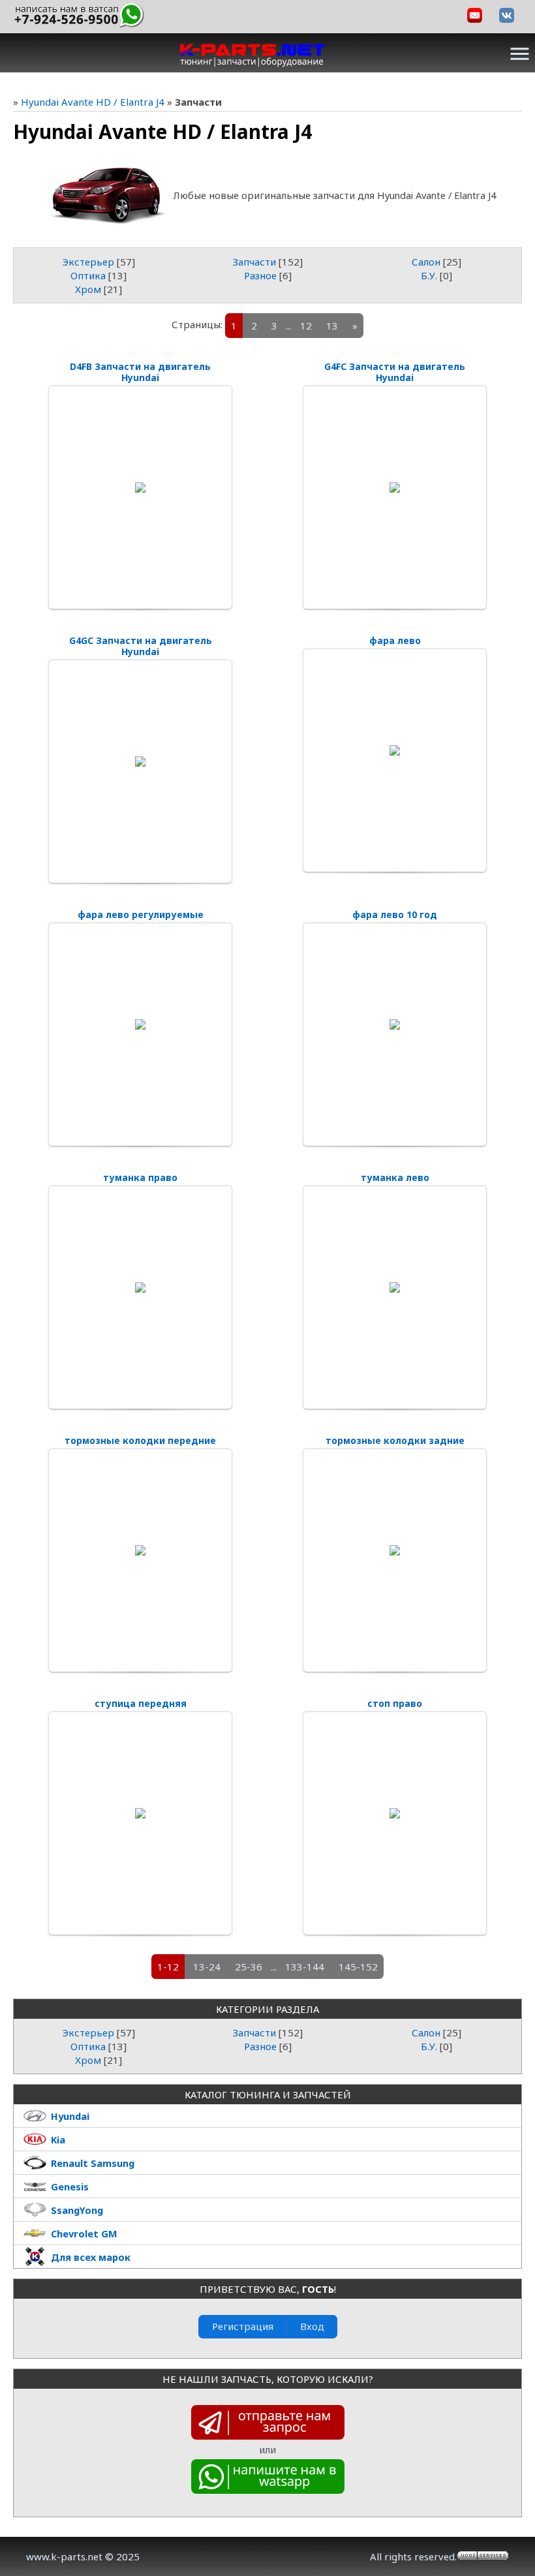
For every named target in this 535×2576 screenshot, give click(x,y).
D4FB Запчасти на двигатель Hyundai (140, 372)
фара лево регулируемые (141, 914)
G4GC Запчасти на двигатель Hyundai (141, 646)
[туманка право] (140, 1287)
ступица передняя (141, 1703)
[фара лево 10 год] (395, 1024)
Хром (88, 289)
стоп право (395, 1703)
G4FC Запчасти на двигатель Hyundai (395, 372)
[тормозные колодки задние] (395, 1550)
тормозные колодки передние (140, 1440)
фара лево (395, 640)
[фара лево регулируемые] (140, 1024)
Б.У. (429, 275)
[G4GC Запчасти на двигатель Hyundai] (140, 761)
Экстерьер (88, 262)
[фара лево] (395, 750)
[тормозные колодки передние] (140, 1550)
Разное (260, 275)
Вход (312, 2326)
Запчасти (254, 262)
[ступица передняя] (140, 1813)
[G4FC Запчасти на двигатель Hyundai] (395, 487)
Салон (426, 262)
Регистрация (243, 2326)
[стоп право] (395, 1813)
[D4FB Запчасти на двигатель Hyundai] (140, 487)
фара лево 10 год (395, 914)
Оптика (88, 275)
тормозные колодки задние (395, 1440)
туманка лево (395, 1177)
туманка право (140, 1177)
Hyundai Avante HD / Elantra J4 (93, 102)
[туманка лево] (395, 1287)
